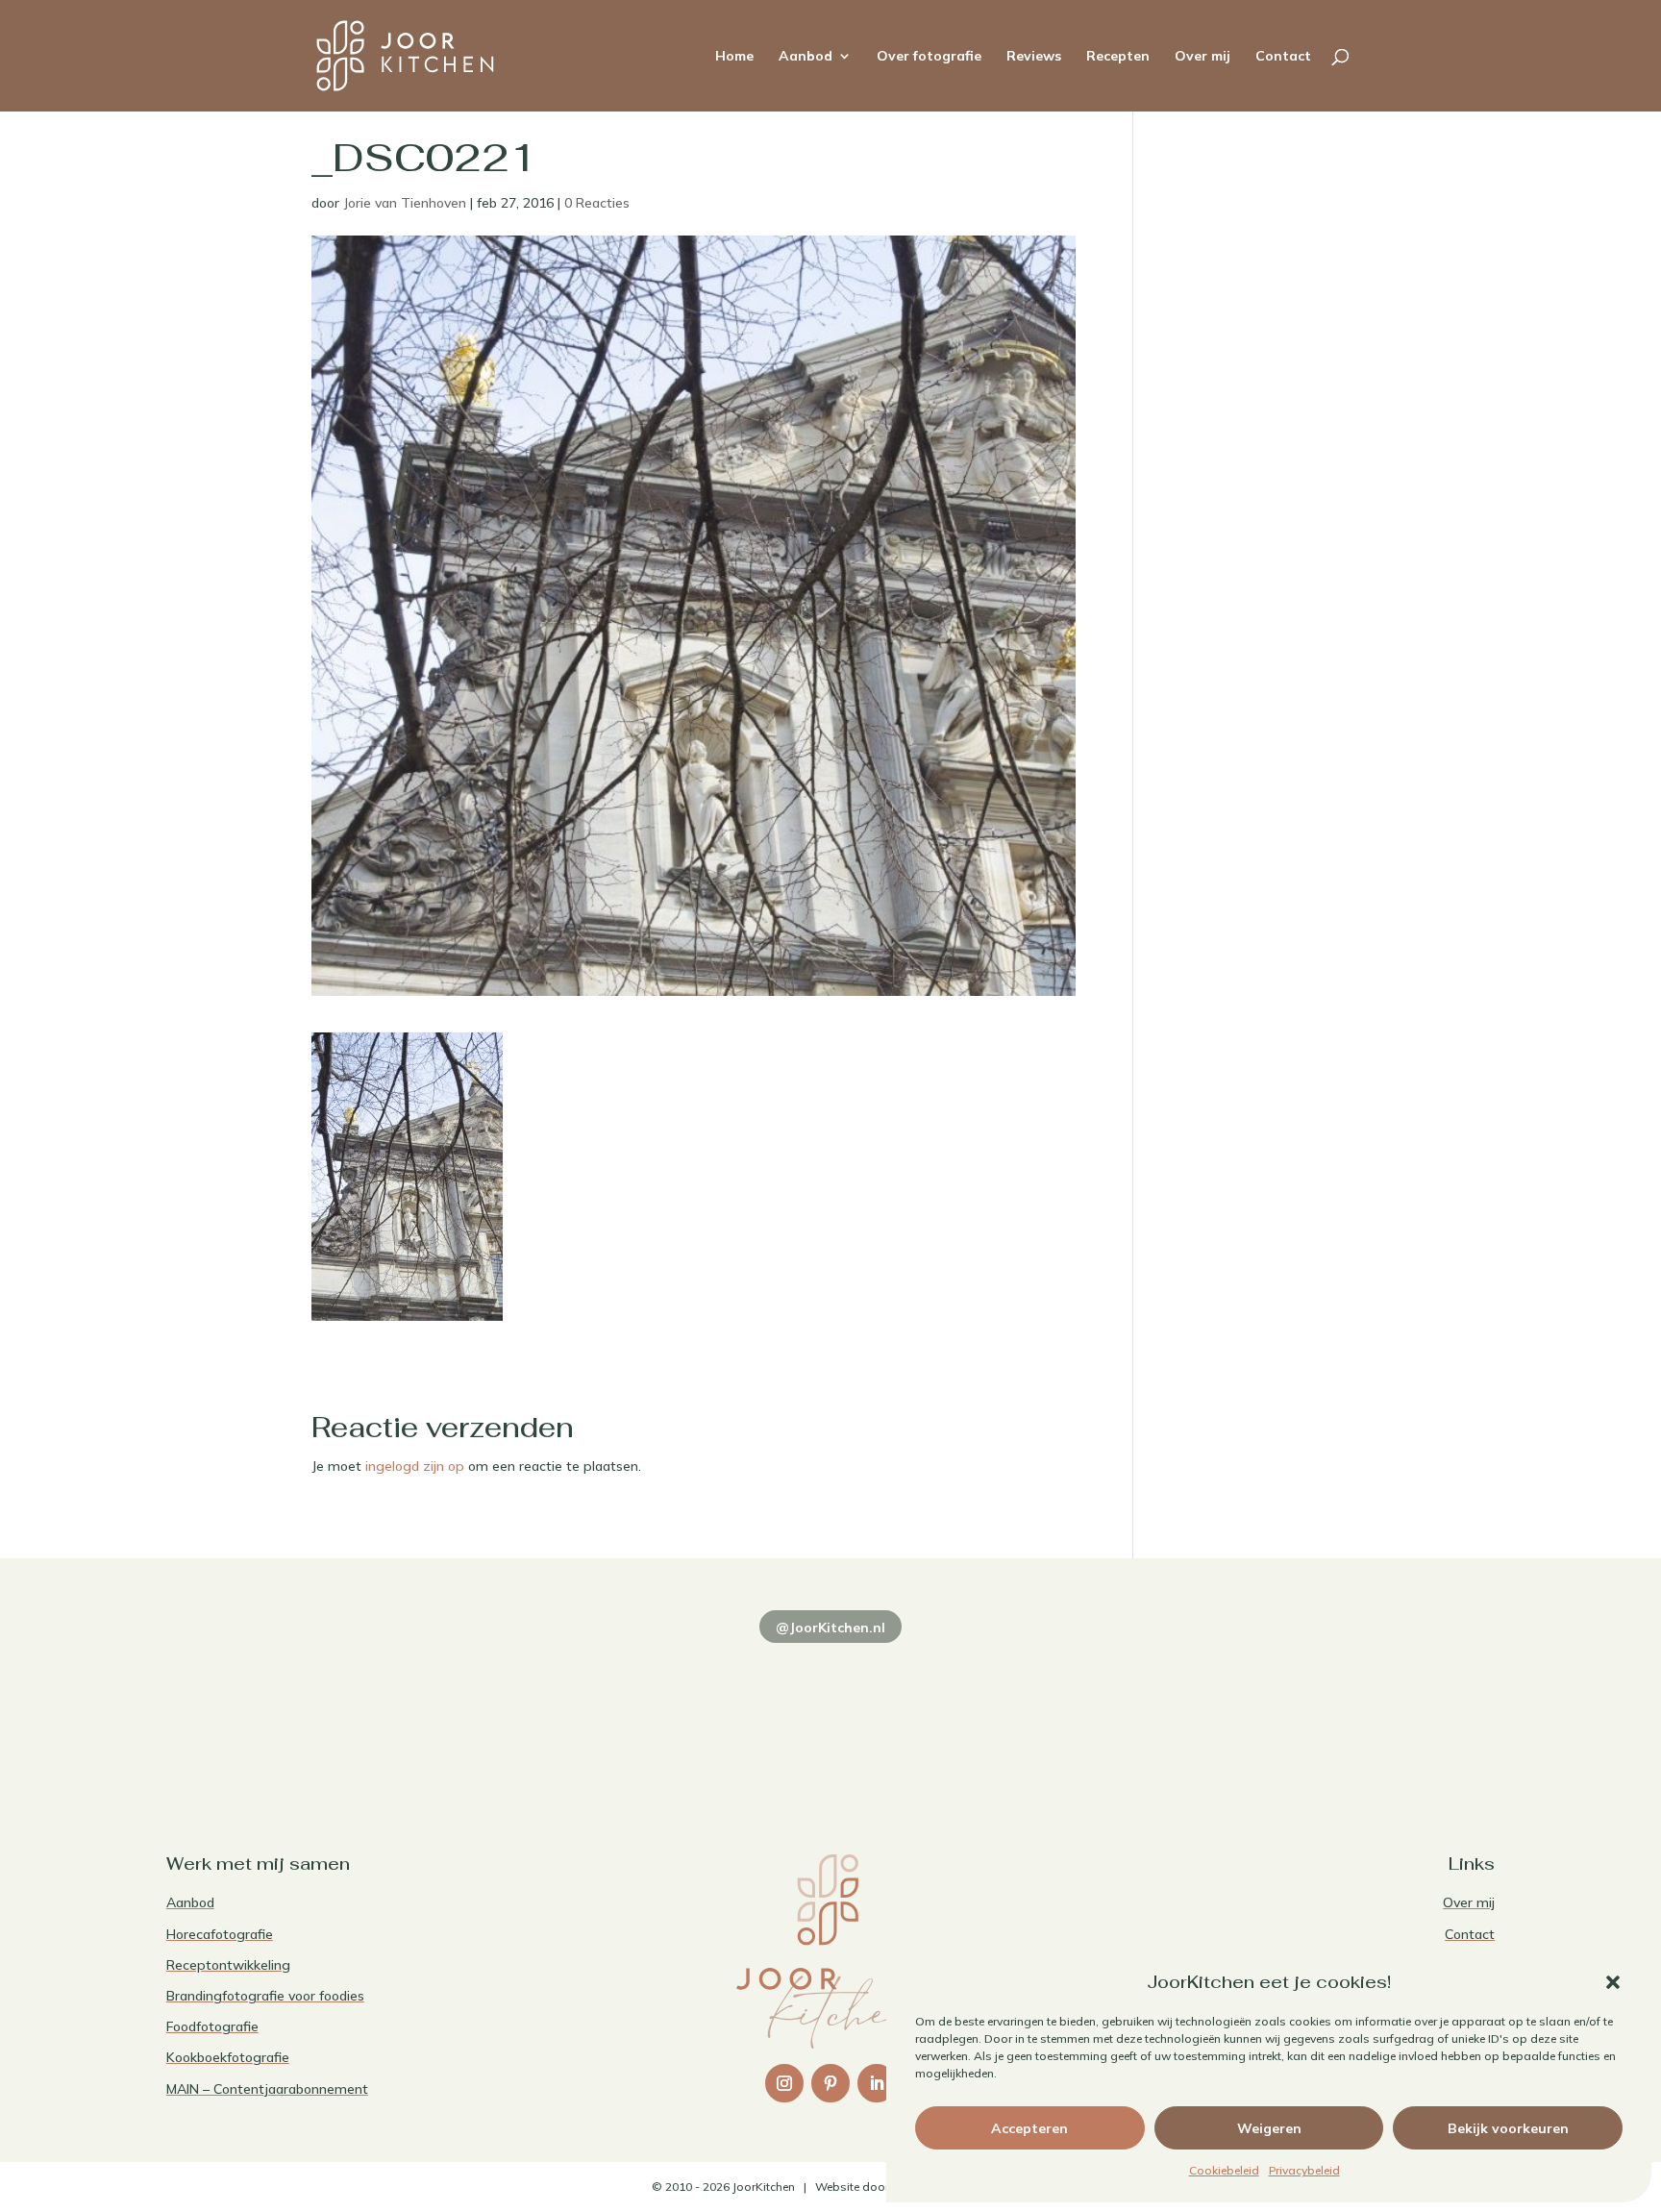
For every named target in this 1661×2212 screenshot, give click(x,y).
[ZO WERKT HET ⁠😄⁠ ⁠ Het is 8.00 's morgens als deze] (830, 1707)
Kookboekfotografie (228, 2057)
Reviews (1034, 57)
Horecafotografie (220, 1934)
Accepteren (1029, 2128)
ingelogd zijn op (415, 1466)
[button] (1613, 1982)
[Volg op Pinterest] (830, 2083)
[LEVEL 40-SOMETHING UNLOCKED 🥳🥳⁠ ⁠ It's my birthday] (562, 1707)
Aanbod (806, 57)
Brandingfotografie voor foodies (265, 1996)
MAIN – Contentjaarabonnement (267, 2089)
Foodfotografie (212, 2026)
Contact (1283, 57)
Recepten (1118, 57)
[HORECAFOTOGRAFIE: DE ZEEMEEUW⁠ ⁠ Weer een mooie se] (1098, 1707)
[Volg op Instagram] (784, 2083)
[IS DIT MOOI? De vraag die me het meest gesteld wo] (295, 1707)
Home (734, 57)
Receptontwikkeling (228, 1965)
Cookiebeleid (1224, 2170)
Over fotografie (929, 57)
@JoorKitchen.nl (830, 1628)
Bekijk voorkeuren (1508, 2128)
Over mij (1202, 57)
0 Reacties (597, 203)
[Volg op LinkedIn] (877, 2083)
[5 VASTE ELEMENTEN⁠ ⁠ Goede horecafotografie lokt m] (1366, 1707)
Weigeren (1269, 2128)
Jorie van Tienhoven (405, 203)
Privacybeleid (1304, 2170)
